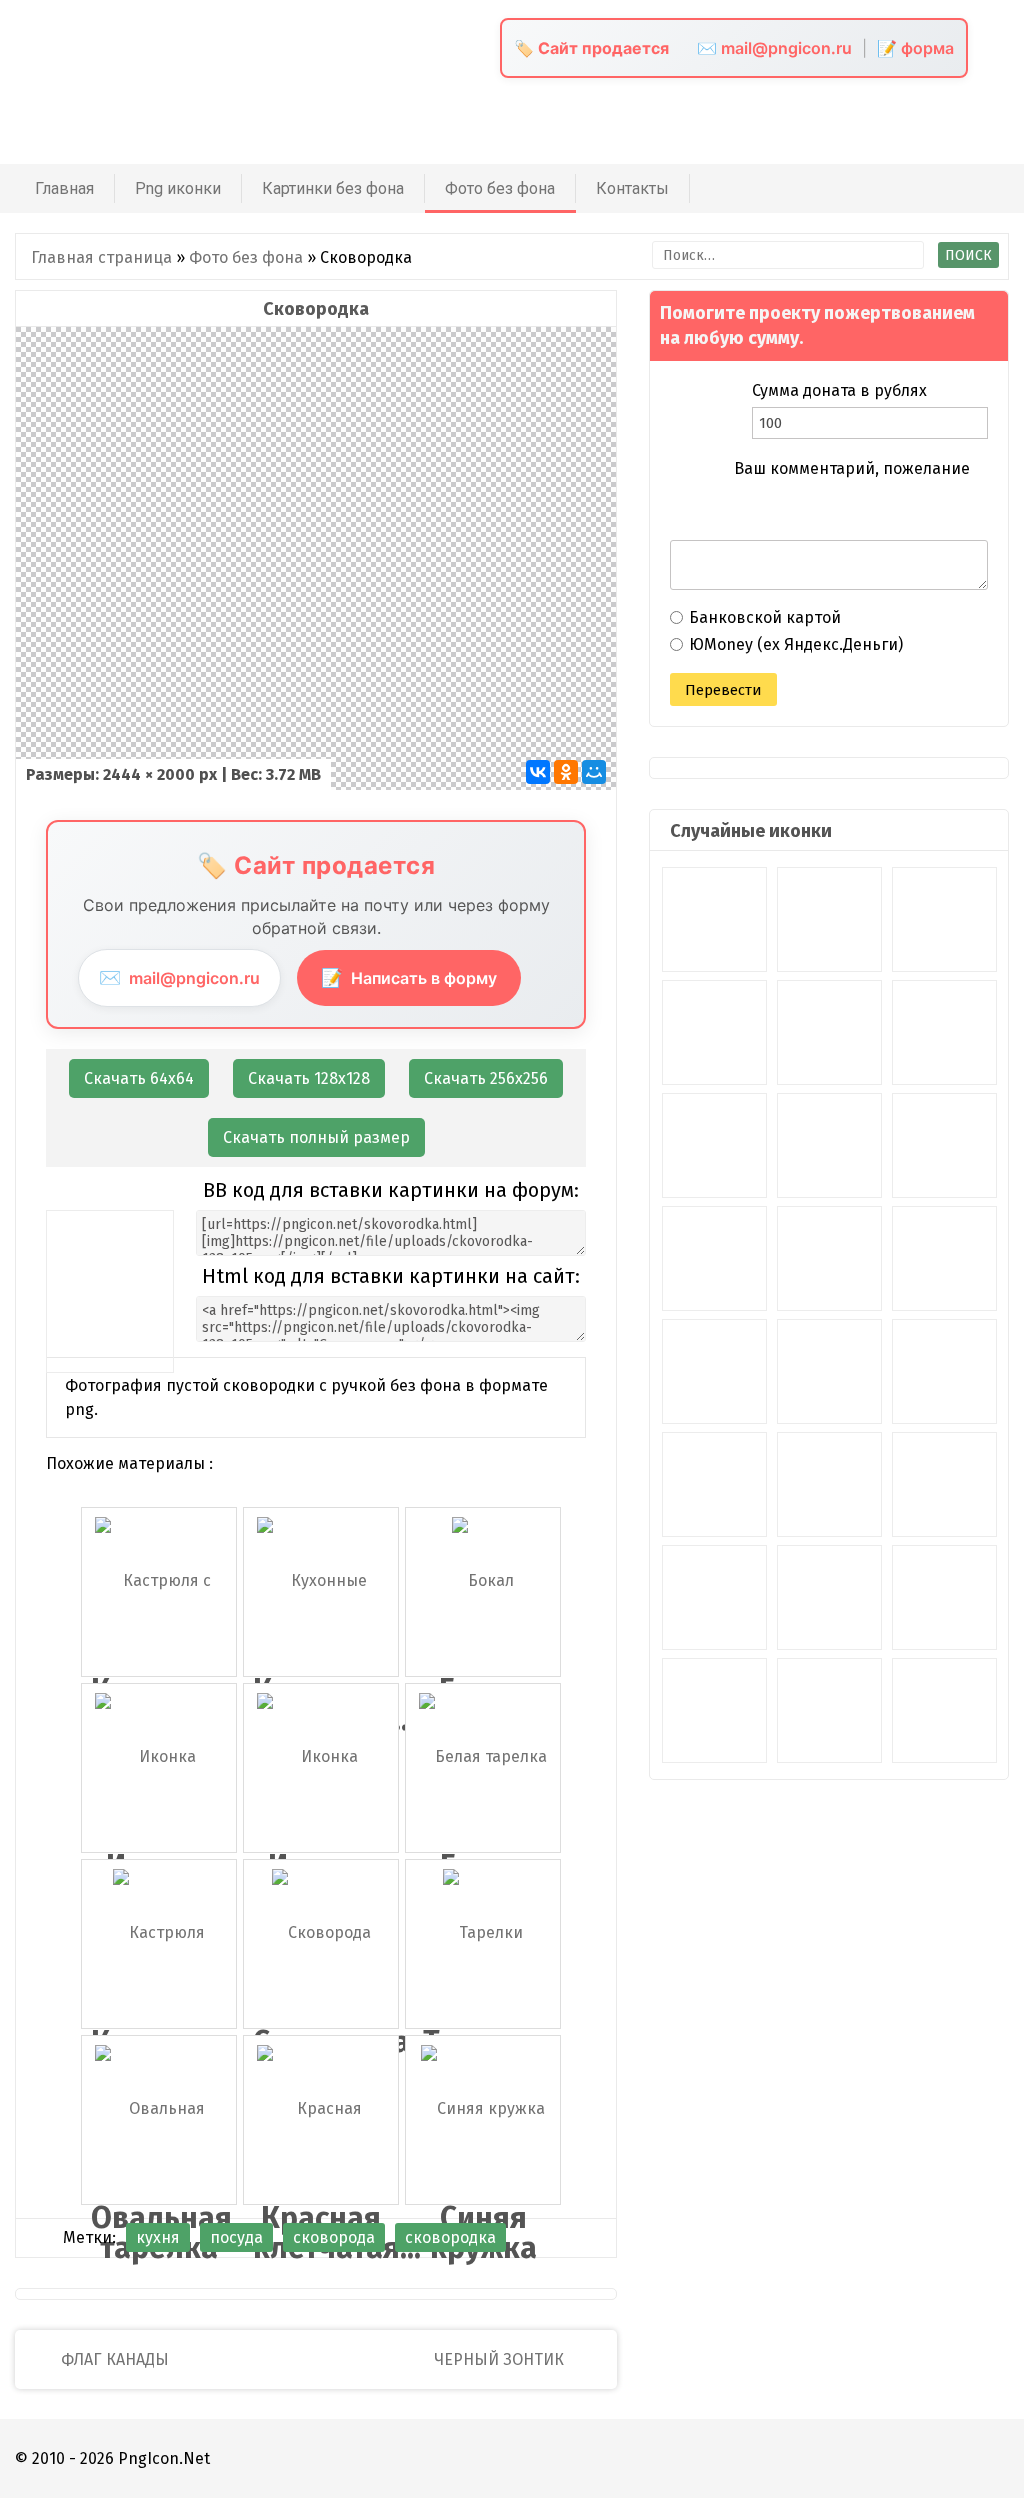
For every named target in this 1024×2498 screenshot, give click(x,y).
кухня (158, 2237)
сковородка (450, 2237)
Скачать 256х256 (486, 1078)
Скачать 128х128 (309, 1078)
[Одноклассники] (566, 772)
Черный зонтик (501, 2359)
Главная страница (101, 257)
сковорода (334, 2237)
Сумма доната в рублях (839, 390)
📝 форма (915, 48)
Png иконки (178, 188)
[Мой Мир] (594, 772)
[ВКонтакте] (538, 772)
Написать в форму (409, 977)
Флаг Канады (113, 2359)
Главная (64, 188)
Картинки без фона (333, 188)
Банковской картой (765, 617)
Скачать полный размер (316, 1137)
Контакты (632, 188)
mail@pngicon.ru (179, 977)
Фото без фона (500, 188)
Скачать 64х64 (139, 1078)
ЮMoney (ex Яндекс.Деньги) (796, 644)
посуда (236, 2237)
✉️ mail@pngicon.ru (774, 48)
